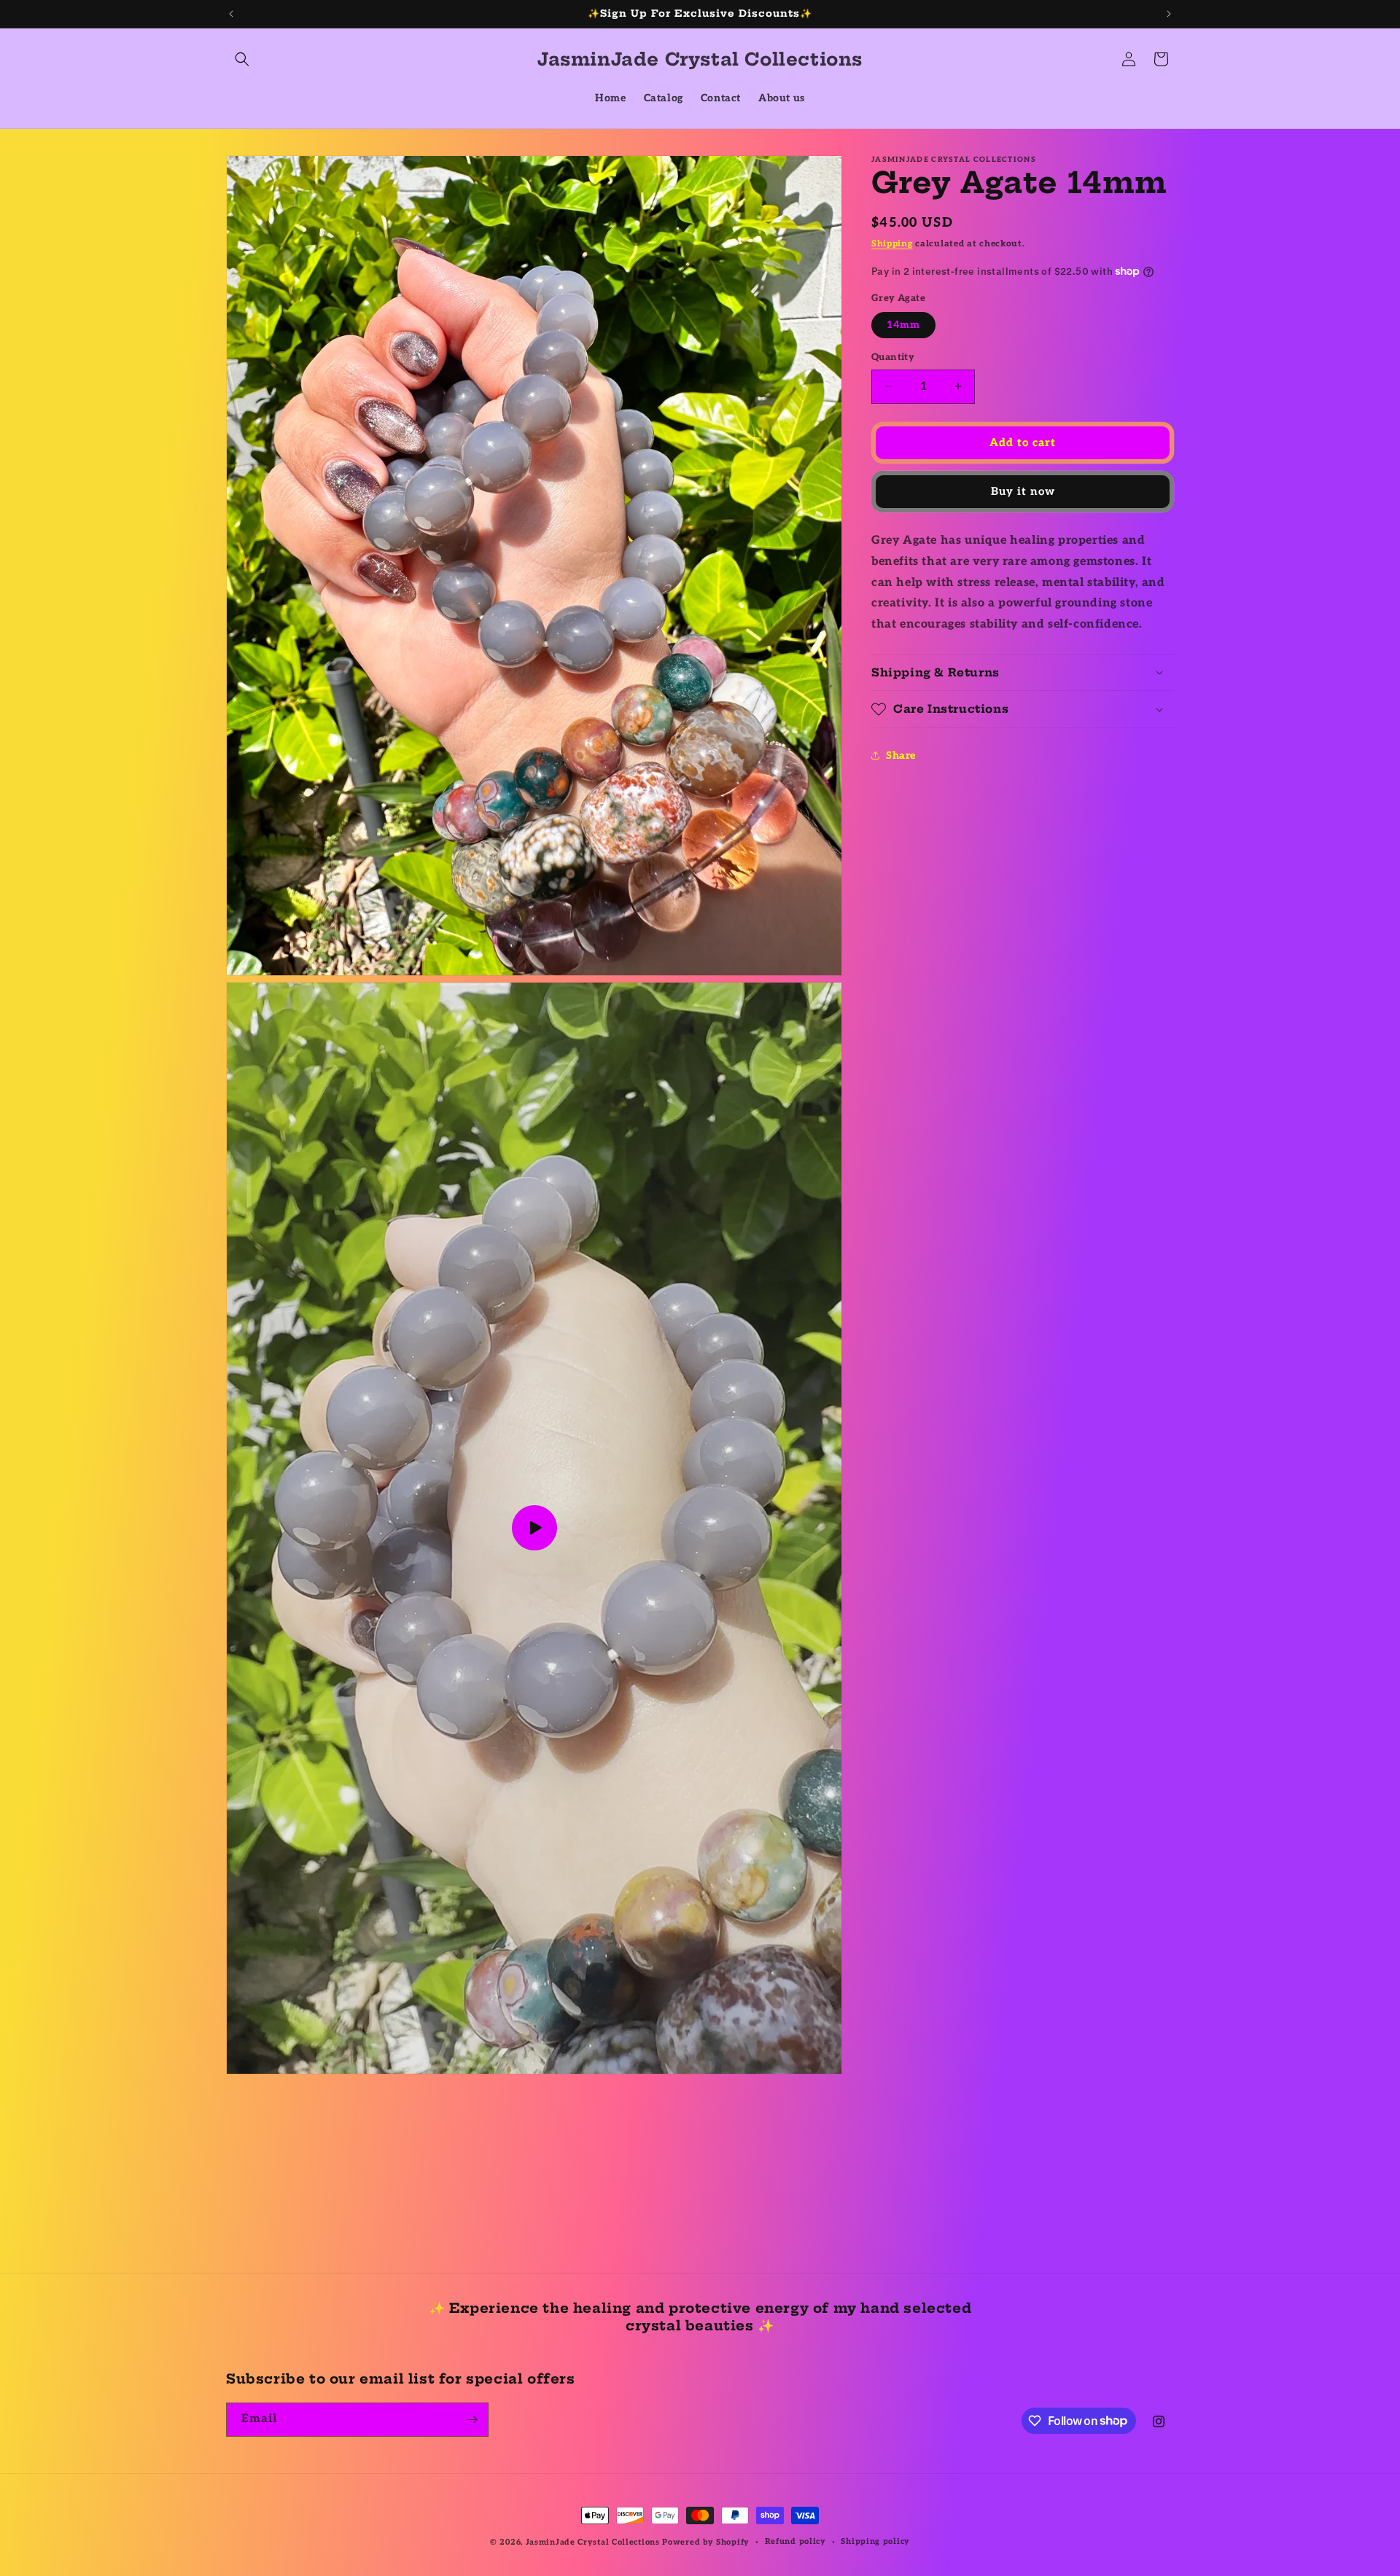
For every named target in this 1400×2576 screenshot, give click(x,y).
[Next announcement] (1169, 14)
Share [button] (901, 755)
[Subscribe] (472, 2420)
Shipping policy (875, 2541)
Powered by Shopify (706, 2542)
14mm (903, 325)
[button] (242, 59)
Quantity (893, 357)
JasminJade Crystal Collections (593, 2542)
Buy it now (1023, 491)
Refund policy (796, 2541)
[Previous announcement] (231, 14)
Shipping (892, 244)
